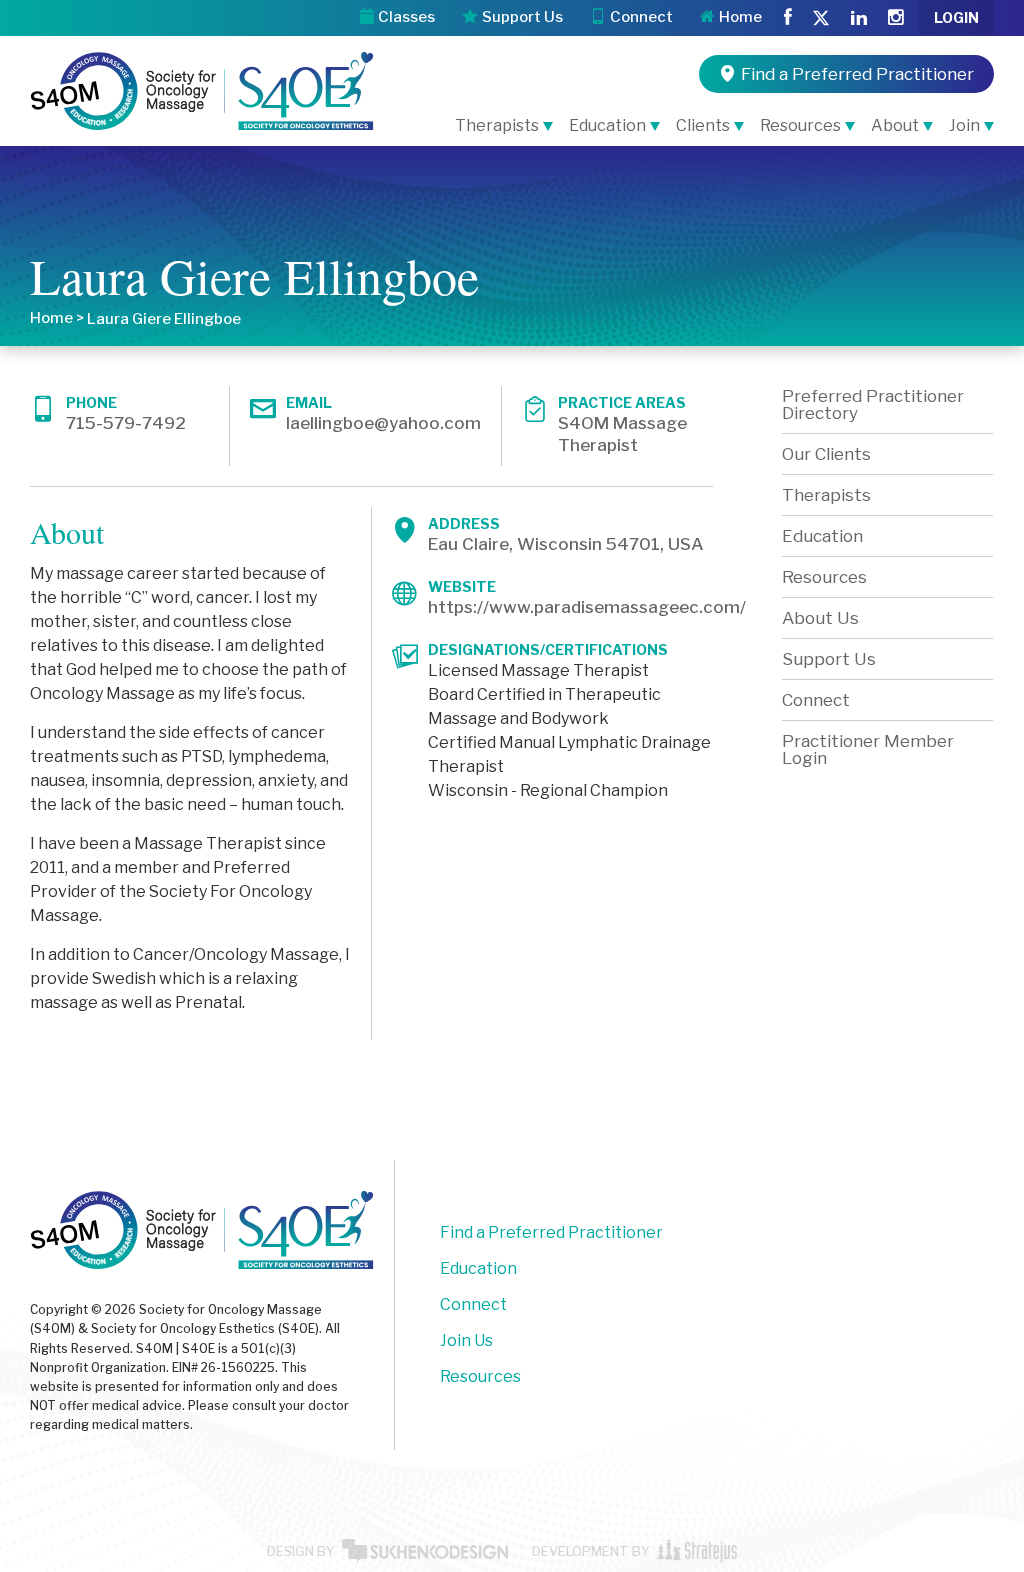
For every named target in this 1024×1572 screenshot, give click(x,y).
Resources (800, 125)
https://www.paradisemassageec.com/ (587, 607)
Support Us (829, 659)
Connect (816, 700)
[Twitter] (821, 19)
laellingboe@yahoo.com (383, 423)
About (895, 125)
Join (964, 125)
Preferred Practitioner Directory (873, 404)
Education (607, 125)
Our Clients (826, 454)
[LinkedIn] (859, 18)
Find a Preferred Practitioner (551, 1232)
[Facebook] (788, 18)
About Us (820, 618)
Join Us (466, 1340)
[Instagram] (895, 18)
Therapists (497, 125)
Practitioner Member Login (868, 749)
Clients (703, 125)
